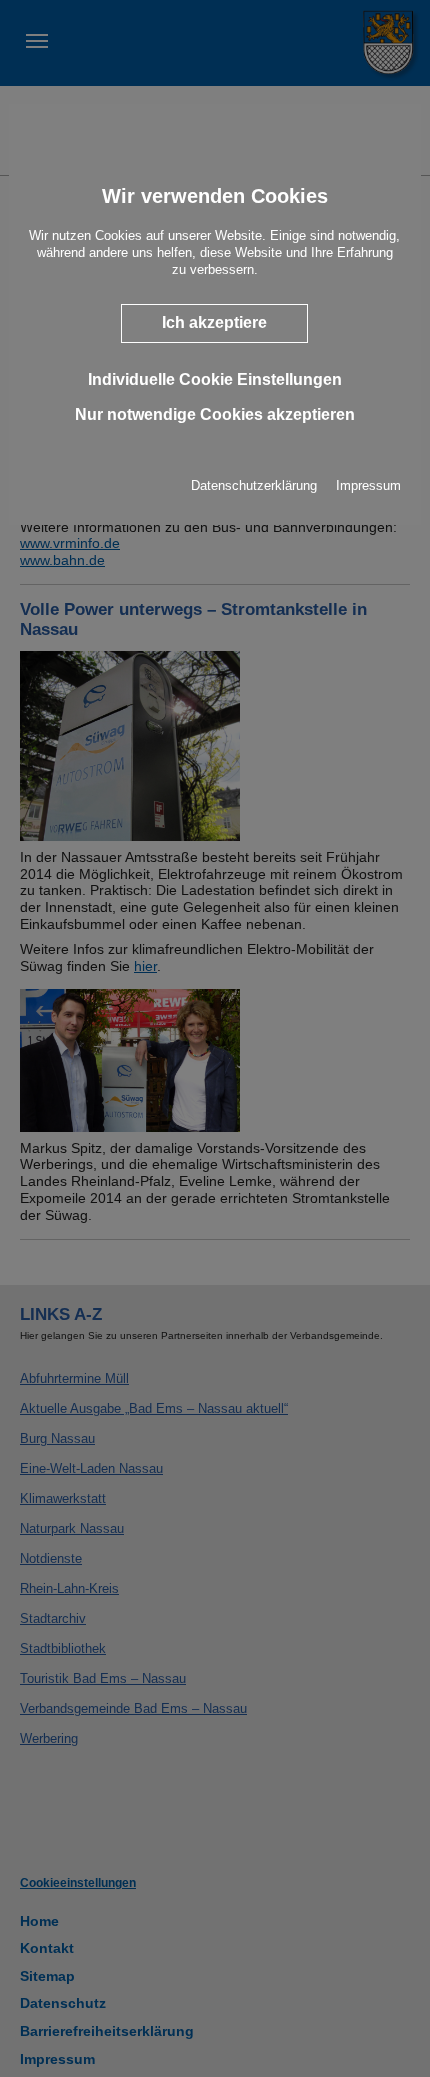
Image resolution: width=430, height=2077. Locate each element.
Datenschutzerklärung (254, 485)
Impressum (368, 485)
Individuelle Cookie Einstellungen (215, 378)
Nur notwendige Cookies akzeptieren (215, 414)
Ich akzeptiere (214, 322)
